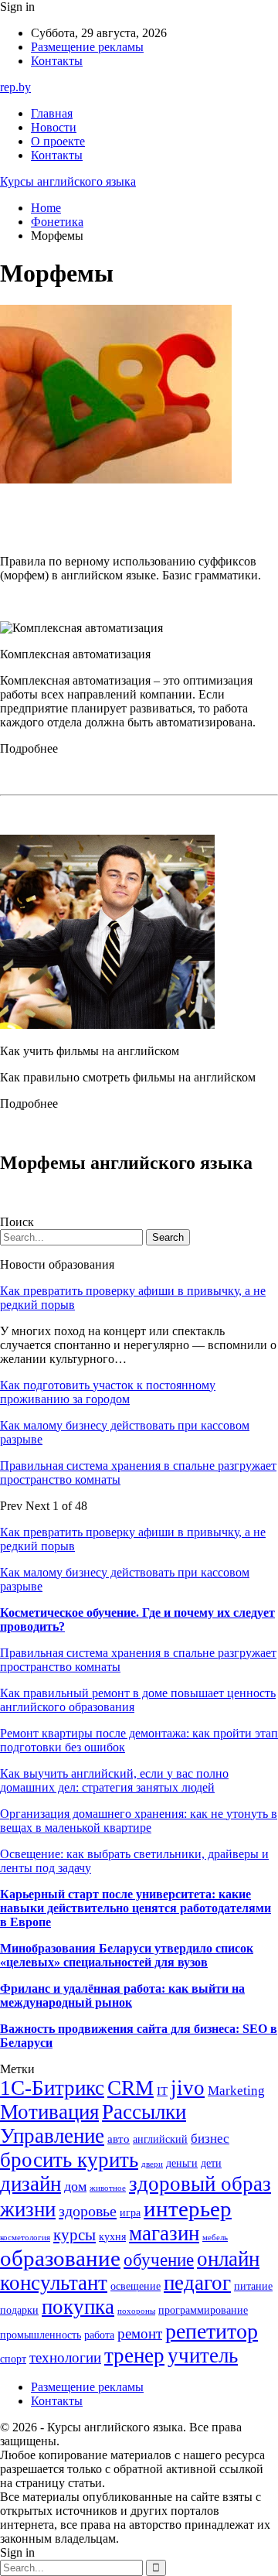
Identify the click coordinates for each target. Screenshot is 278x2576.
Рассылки (144, 2112)
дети (211, 2163)
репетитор (212, 2331)
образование (60, 2258)
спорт (13, 2359)
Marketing (236, 2091)
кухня (112, 2237)
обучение (159, 2260)
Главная (52, 113)
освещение (136, 2286)
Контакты (57, 61)
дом (75, 2186)
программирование (203, 2310)
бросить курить (69, 2160)
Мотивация (49, 2112)
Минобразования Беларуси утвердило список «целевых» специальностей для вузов (127, 1955)
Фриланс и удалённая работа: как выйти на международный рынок (122, 1995)
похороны (136, 2311)
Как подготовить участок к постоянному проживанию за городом (108, 1392)
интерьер (188, 2209)
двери (152, 2164)
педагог (197, 2283)
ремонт (140, 2333)
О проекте (58, 141)
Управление (52, 2136)
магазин (164, 2233)
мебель (215, 2238)
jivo (188, 2088)
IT (162, 2091)
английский (160, 2139)
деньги (182, 2163)
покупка (78, 2307)
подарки (19, 2310)
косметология (25, 2238)
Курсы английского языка (68, 181)
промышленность (41, 2335)
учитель (203, 2356)
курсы (75, 2235)
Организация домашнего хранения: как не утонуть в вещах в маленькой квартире (139, 1821)
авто (119, 2139)
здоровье (88, 2211)
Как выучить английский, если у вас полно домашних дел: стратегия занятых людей (114, 1780)
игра (130, 2213)
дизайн (31, 2184)
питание (253, 2286)
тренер (134, 2356)
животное (108, 2188)
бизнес (210, 2139)
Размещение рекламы (87, 47)
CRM (131, 2088)
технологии (65, 2357)
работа (99, 2335)
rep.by (15, 87)
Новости (54, 127)
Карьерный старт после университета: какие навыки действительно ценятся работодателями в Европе (136, 1908)
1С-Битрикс (52, 2088)
